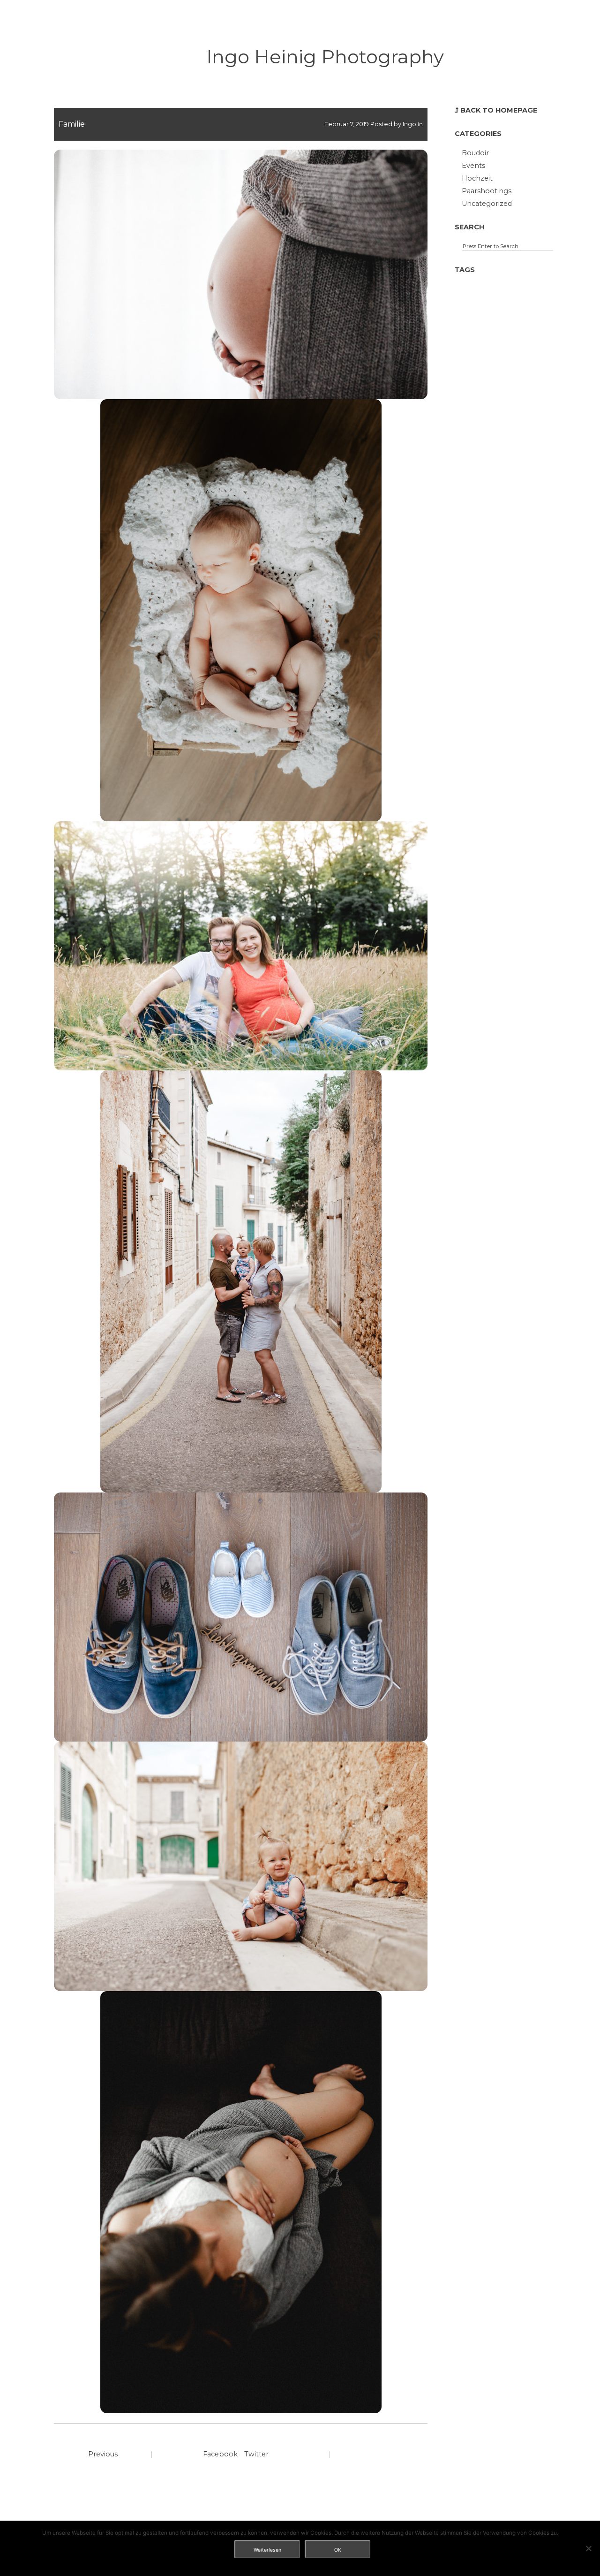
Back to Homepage (499, 110)
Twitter (256, 2454)
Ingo (409, 124)
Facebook (220, 2454)
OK (338, 2550)
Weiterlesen (267, 2550)
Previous (103, 2454)
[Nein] (588, 2548)
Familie (72, 124)
